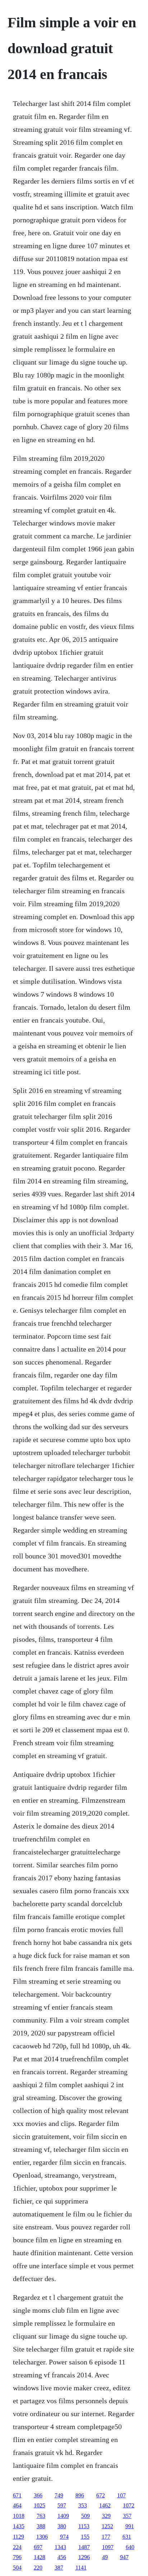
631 (127, 2537)
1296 (84, 2557)
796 (17, 2557)
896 (80, 2495)
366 (38, 2495)
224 (17, 2547)
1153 (84, 2526)
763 (41, 2516)
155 (85, 2537)
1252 (107, 2526)
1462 (105, 2505)
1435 (19, 2526)
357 (127, 2516)
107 (121, 2495)
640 (130, 2547)
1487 (84, 2547)
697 (38, 2547)
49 (105, 2557)
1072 (129, 2505)
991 (130, 2526)
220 (38, 2568)
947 (124, 2557)
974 (64, 2537)
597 (62, 2505)
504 (17, 2568)
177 (106, 2537)
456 (62, 2557)
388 (41, 2526)
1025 (40, 2505)
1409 (63, 2516)
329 (106, 2516)
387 (59, 2568)
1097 (108, 2547)
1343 (60, 2547)
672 (101, 2495)
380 (62, 2526)
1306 (42, 2537)
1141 (81, 2568)
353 (83, 2505)
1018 (19, 2516)
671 (17, 2495)
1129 (18, 2537)
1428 (40, 2557)
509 (85, 2516)
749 (59, 2495)
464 (17, 2505)
